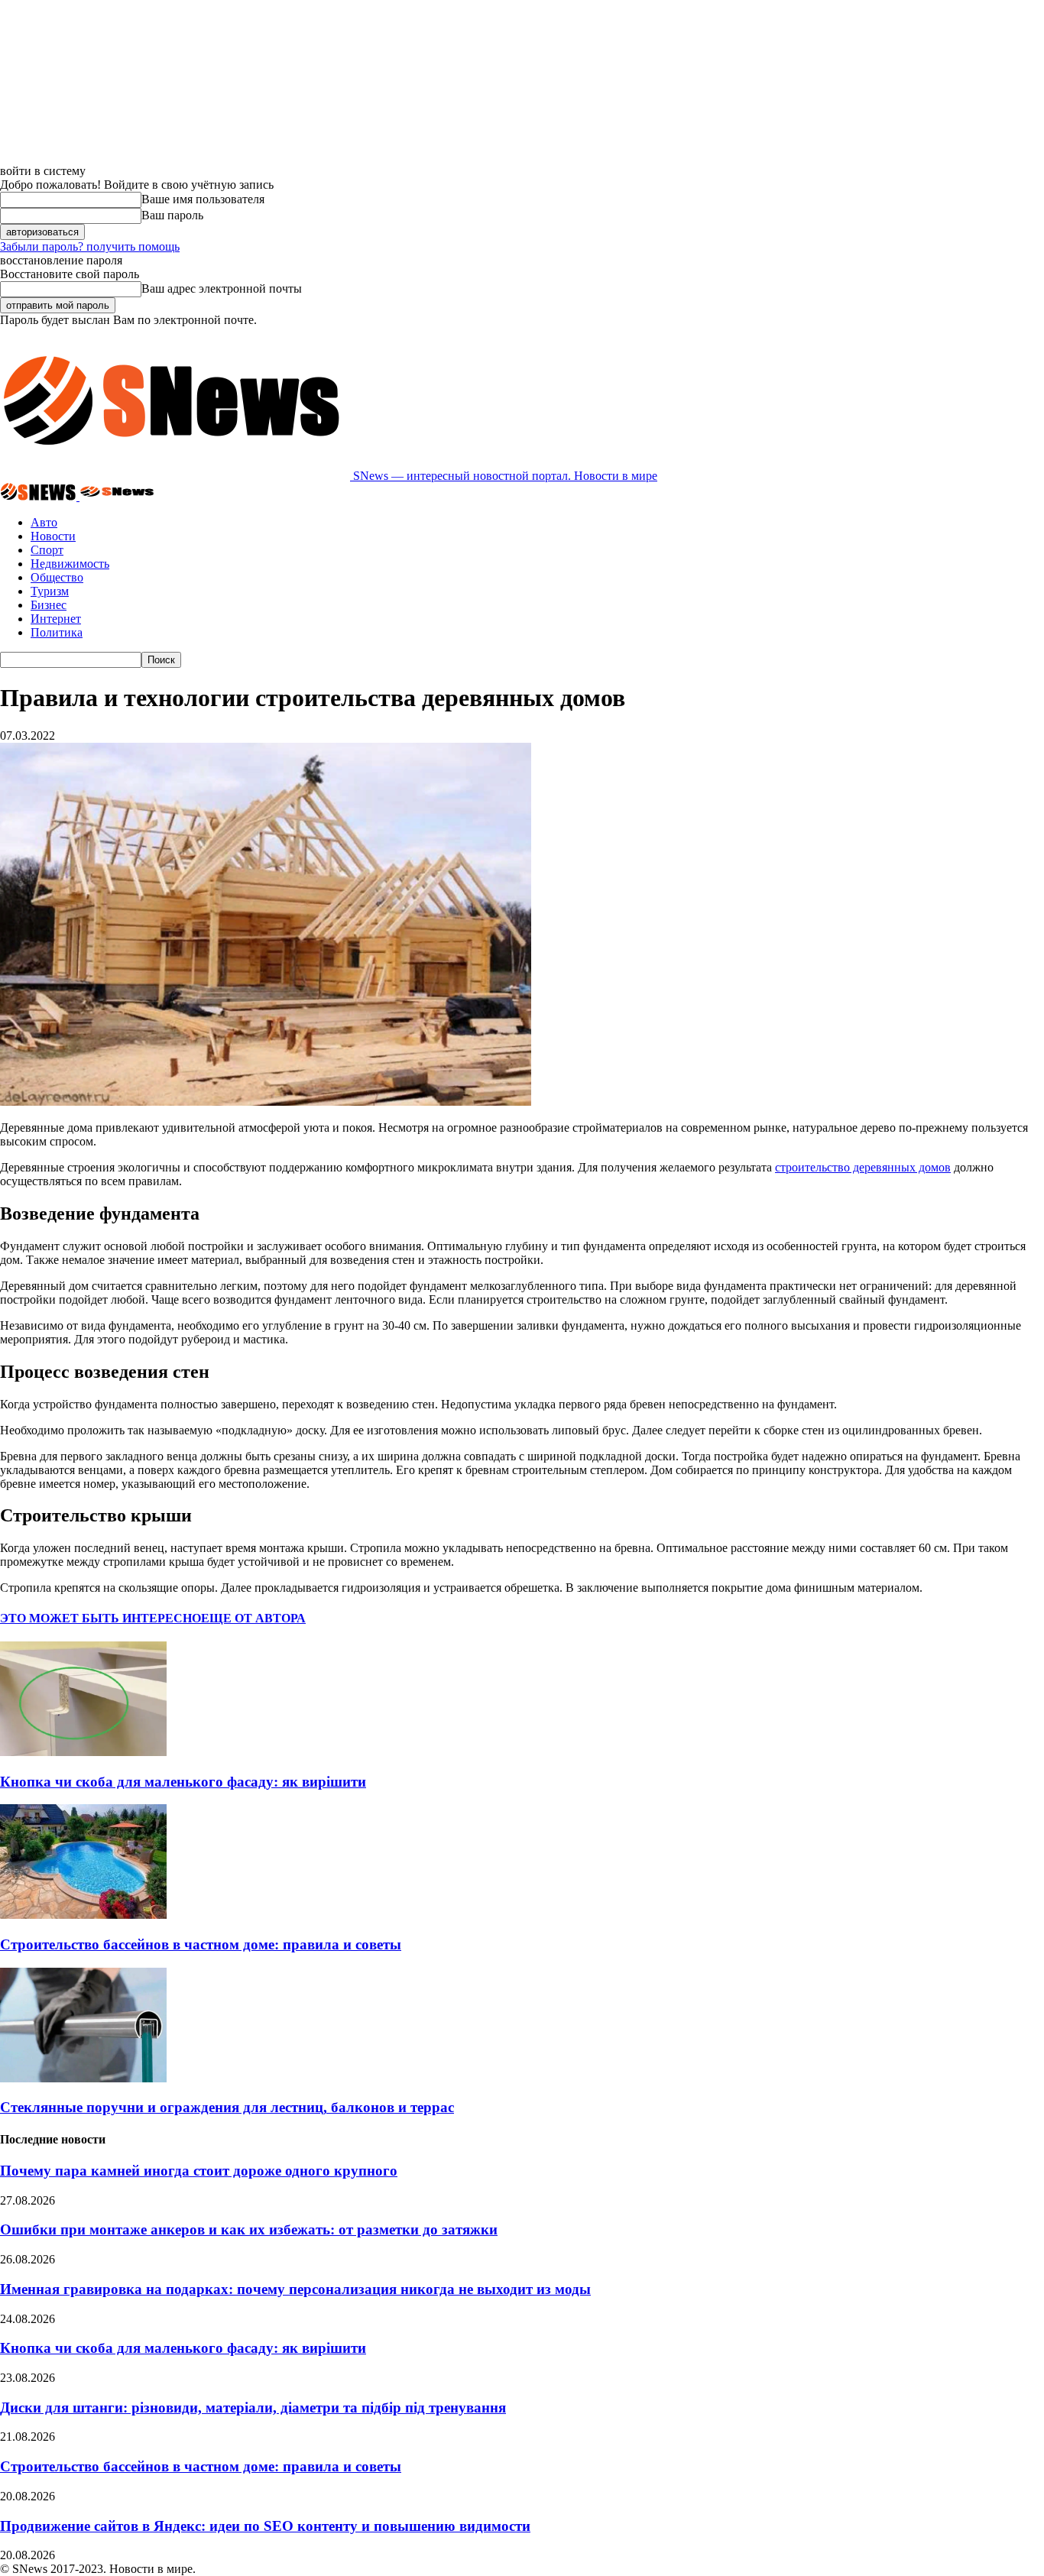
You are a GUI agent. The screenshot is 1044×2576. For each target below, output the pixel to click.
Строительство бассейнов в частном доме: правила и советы (201, 1944)
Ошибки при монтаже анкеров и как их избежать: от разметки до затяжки (249, 2229)
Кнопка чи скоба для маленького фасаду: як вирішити (183, 1782)
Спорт (47, 550)
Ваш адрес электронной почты (222, 288)
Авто (44, 522)
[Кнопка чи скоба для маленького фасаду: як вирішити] (83, 1752)
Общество (57, 577)
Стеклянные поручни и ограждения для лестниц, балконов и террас (227, 2107)
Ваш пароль (172, 215)
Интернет (56, 619)
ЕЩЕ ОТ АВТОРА (253, 1618)
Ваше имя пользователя (203, 199)
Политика (57, 632)
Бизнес (49, 605)
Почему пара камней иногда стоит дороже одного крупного (199, 2171)
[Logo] (40, 496)
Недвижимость (70, 564)
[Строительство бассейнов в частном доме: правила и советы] (83, 1915)
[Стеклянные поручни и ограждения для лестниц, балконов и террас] (83, 2078)
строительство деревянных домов (863, 1167)
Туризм (50, 591)
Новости (53, 536)
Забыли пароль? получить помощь (90, 246)
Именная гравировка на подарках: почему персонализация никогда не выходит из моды (295, 2289)
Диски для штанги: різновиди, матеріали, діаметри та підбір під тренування (253, 2408)
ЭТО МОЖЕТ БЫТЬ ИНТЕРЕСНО (101, 1618)
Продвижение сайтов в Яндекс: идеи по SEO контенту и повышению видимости (265, 2526)
